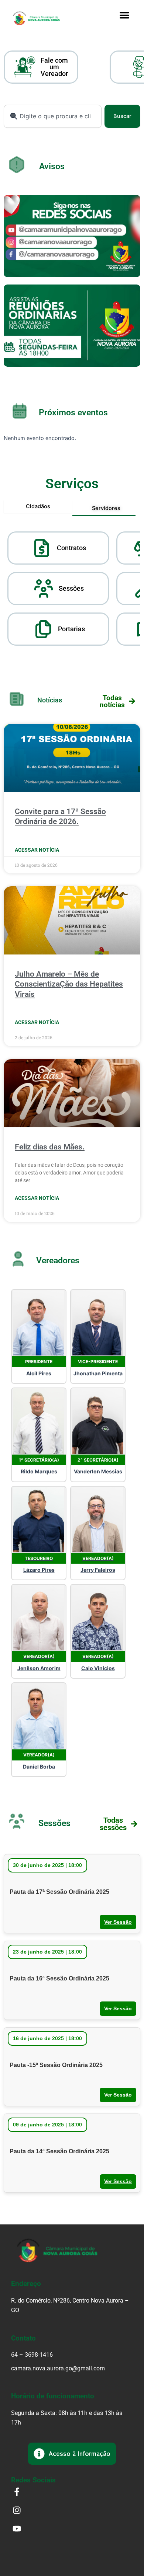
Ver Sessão (118, 1922)
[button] (124, 15)
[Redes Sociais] (72, 236)
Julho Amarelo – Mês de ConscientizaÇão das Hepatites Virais (69, 984)
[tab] (38, 507)
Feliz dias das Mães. (50, 1147)
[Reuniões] (72, 326)
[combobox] (53, 116)
